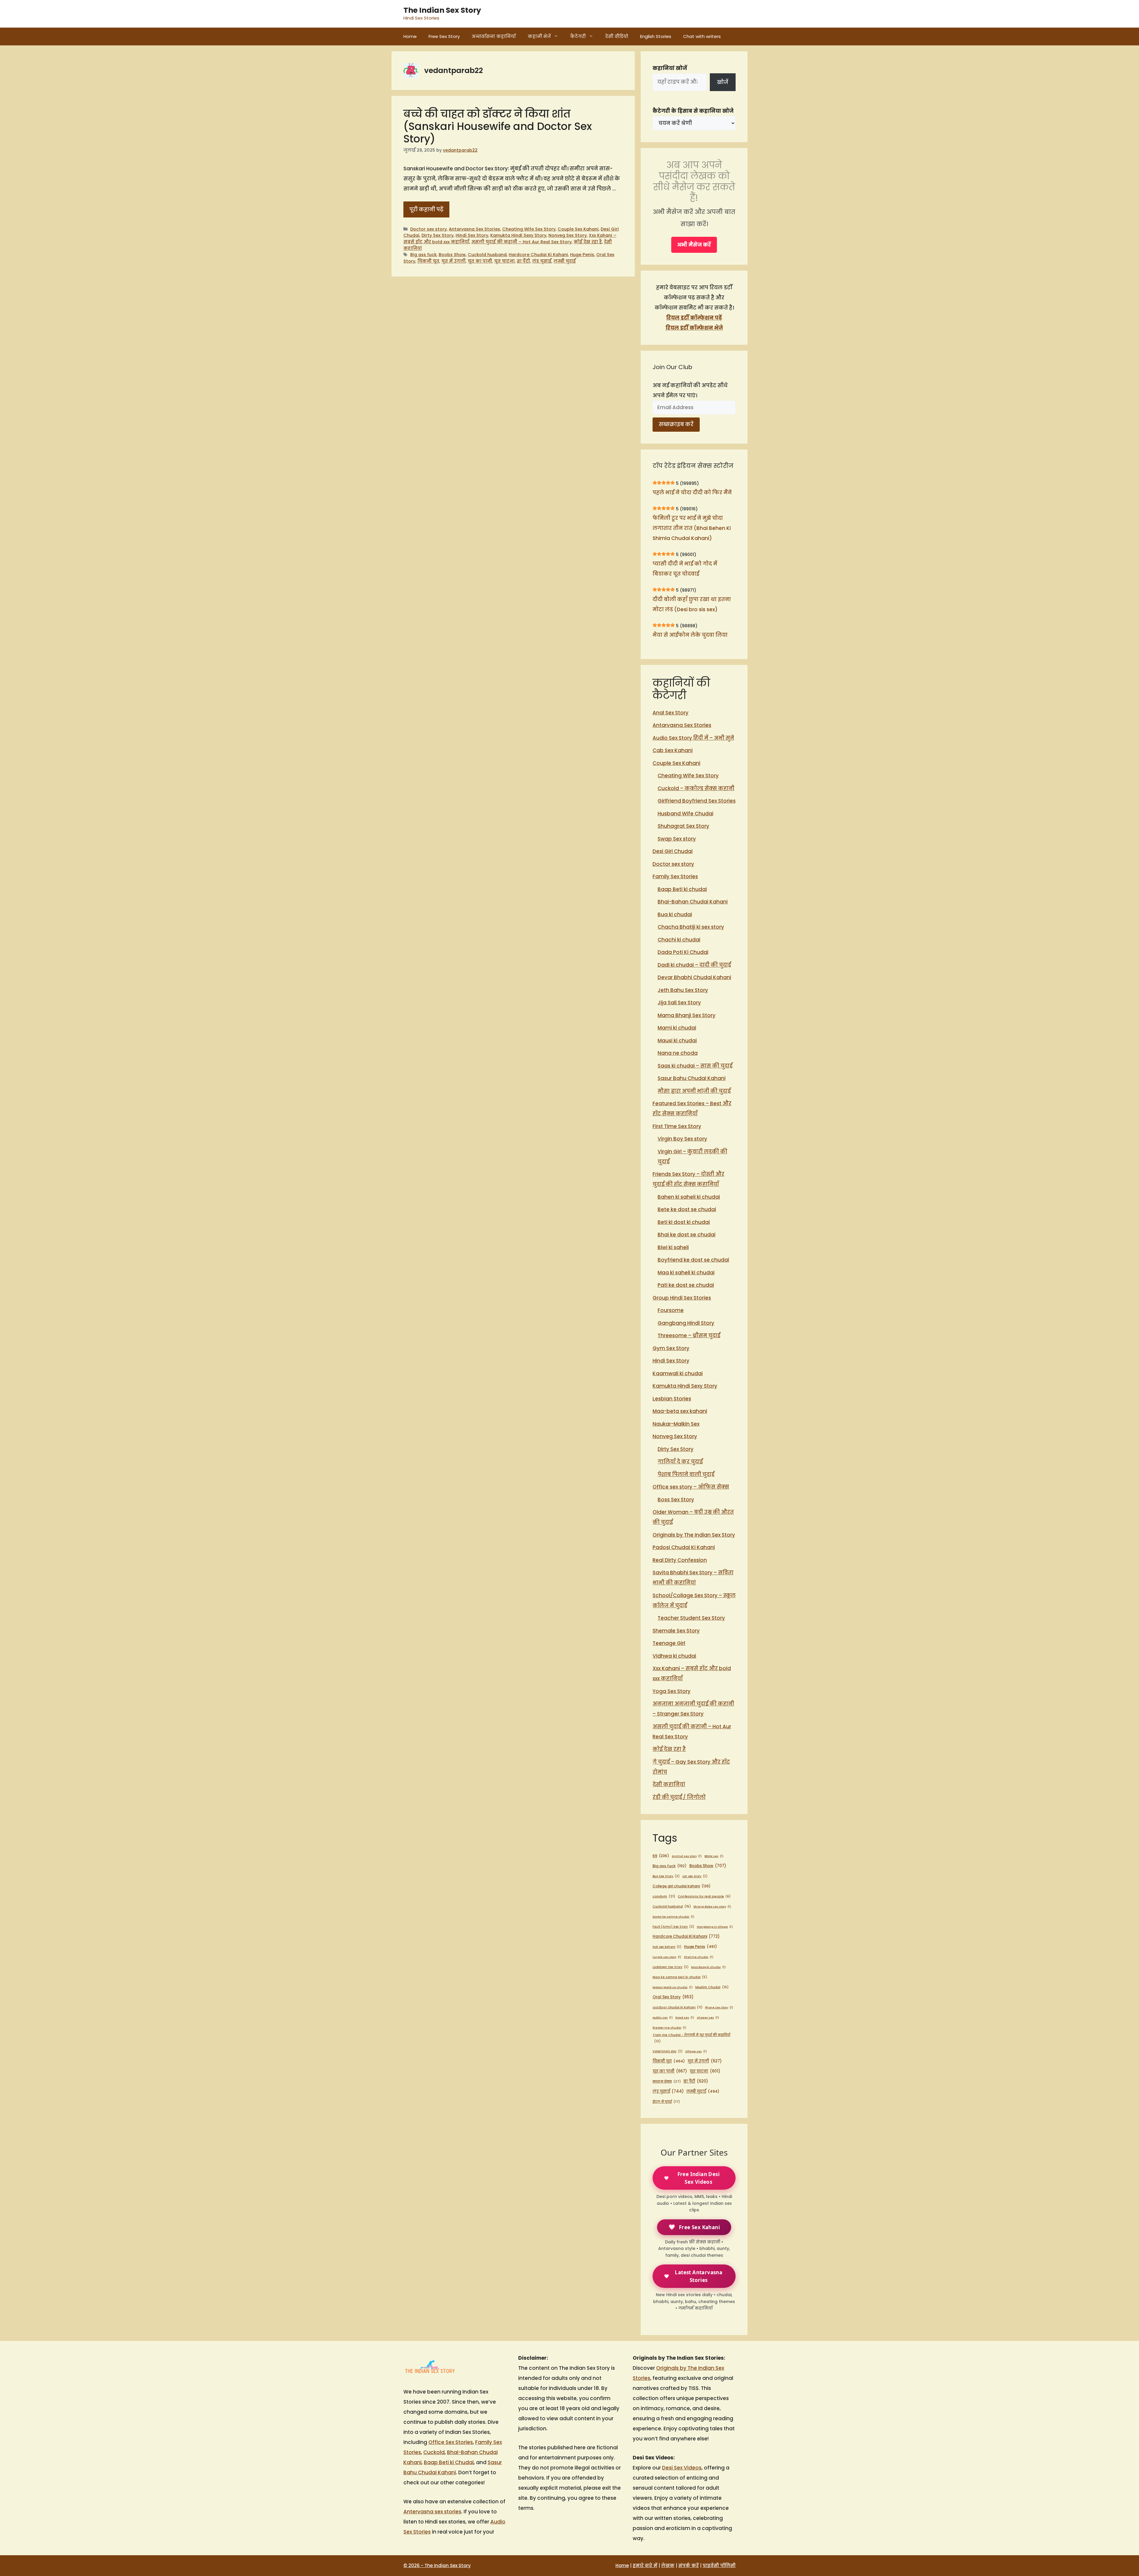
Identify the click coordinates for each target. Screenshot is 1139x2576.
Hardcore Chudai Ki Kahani (538, 255)
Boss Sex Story (676, 1500)
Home (410, 36)
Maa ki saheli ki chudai (686, 1273)
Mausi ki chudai (677, 1041)
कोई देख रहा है (588, 242)
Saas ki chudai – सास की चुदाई (695, 1066)
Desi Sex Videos (682, 2468)
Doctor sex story (428, 229)
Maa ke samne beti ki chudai (680, 1977)
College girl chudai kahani (682, 1886)
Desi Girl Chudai (673, 851)
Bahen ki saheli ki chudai (689, 1197)
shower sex (708, 2017)
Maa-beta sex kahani (680, 1411)
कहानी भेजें (539, 36)
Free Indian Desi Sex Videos (699, 2178)
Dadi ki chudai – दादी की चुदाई (694, 965)
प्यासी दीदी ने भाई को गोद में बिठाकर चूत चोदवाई (685, 569)
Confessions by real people (704, 1896)
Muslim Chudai (712, 1987)
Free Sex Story (444, 36)
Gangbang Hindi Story (686, 1323)
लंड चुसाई (542, 261)
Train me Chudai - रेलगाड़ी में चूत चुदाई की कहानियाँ (691, 2038)
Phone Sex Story (719, 2007)
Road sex (685, 2017)
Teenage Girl (669, 1643)
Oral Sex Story (673, 1997)
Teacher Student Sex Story (691, 1618)
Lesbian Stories (672, 1399)
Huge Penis (582, 255)
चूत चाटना (504, 261)
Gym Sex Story (671, 1348)
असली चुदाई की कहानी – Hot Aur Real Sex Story (521, 242)
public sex (663, 2017)
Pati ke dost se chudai (686, 1285)
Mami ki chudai (677, 1028)
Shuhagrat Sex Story (683, 826)
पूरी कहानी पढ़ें (426, 209)
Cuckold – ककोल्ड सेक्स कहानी (696, 788)
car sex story (695, 1876)
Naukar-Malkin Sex (676, 1424)
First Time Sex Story (677, 1126)
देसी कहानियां (669, 1784)
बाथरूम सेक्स (667, 2081)
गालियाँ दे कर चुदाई (680, 1462)
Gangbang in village (715, 1927)
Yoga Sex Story (672, 1691)
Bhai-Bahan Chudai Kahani (693, 902)
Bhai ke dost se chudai (687, 1235)
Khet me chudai (699, 1957)
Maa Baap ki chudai (708, 1967)
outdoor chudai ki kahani (677, 2007)
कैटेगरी (578, 36)
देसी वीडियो (617, 36)
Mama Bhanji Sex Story (687, 1015)
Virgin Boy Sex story (682, 1139)
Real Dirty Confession (680, 1560)
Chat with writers (702, 36)
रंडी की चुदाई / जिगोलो (679, 1797)
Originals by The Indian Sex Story (694, 1535)
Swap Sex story (677, 839)
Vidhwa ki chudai (674, 1656)
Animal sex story (687, 1856)
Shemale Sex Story (676, 1631)
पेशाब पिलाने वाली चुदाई (686, 1474)
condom (664, 1896)
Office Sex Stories (451, 2442)
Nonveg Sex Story (568, 235)
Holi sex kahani (667, 1947)
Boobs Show (452, 255)
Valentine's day (668, 2051)
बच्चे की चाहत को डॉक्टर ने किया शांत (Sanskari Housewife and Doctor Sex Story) (498, 126)
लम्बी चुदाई (565, 261)
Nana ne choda (678, 1053)
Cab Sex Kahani (673, 750)
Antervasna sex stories (432, 2512)
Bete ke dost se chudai (687, 1209)
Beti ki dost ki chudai (684, 1222)
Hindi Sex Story (472, 235)
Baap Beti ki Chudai (449, 2462)
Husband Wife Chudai (685, 814)
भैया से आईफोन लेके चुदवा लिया (690, 635)
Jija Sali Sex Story (679, 1003)
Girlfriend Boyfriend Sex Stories (697, 801)
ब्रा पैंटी (523, 261)
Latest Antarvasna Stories (699, 2276)
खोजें (723, 82)
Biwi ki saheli (673, 1247)
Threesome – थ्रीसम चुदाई (689, 1335)
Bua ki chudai (675, 914)
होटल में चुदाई (666, 2102)
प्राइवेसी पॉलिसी (719, 2565)
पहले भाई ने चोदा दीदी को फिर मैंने (692, 493)
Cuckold (434, 2452)
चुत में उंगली (454, 261)
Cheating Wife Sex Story (529, 229)
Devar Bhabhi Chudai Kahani (694, 977)
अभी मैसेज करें (694, 245)
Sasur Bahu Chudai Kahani (692, 1078)
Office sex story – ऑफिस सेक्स (691, 1487)
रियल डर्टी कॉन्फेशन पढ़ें (694, 318)
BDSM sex (714, 1856)
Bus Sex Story (666, 1876)
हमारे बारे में (645, 2565)
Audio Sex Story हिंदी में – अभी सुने (693, 738)
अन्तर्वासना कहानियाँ (494, 36)
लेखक (668, 2565)
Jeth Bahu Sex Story (683, 990)
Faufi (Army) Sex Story (673, 1927)
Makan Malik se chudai (673, 1987)
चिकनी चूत (428, 261)
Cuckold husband (487, 255)
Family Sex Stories (675, 876)
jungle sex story (667, 1957)
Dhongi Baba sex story (712, 1906)
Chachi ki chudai (679, 940)
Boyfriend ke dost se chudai (693, 1260)
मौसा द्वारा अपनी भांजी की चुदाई (694, 1091)
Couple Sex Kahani (578, 229)
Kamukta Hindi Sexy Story (518, 235)
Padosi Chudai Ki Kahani (684, 1547)
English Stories (656, 36)
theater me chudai (669, 2028)
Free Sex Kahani (699, 2227)
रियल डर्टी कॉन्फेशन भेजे (694, 328)
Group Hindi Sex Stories (682, 1298)
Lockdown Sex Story (670, 1967)
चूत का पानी (480, 261)
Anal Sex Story (670, 713)
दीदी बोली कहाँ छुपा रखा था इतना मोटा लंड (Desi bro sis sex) (692, 604)
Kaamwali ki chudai (678, 1373)
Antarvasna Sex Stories (474, 229)
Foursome (671, 1310)
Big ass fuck (423, 255)
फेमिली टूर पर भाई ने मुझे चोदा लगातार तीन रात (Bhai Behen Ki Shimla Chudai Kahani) (692, 528)
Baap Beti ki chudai (682, 889)
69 (661, 1856)
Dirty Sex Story (438, 235)
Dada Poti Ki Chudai (683, 952)
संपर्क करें (689, 2565)
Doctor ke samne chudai (673, 1917)
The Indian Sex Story (442, 10)
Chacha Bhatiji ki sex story (691, 927)
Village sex (696, 2051)
